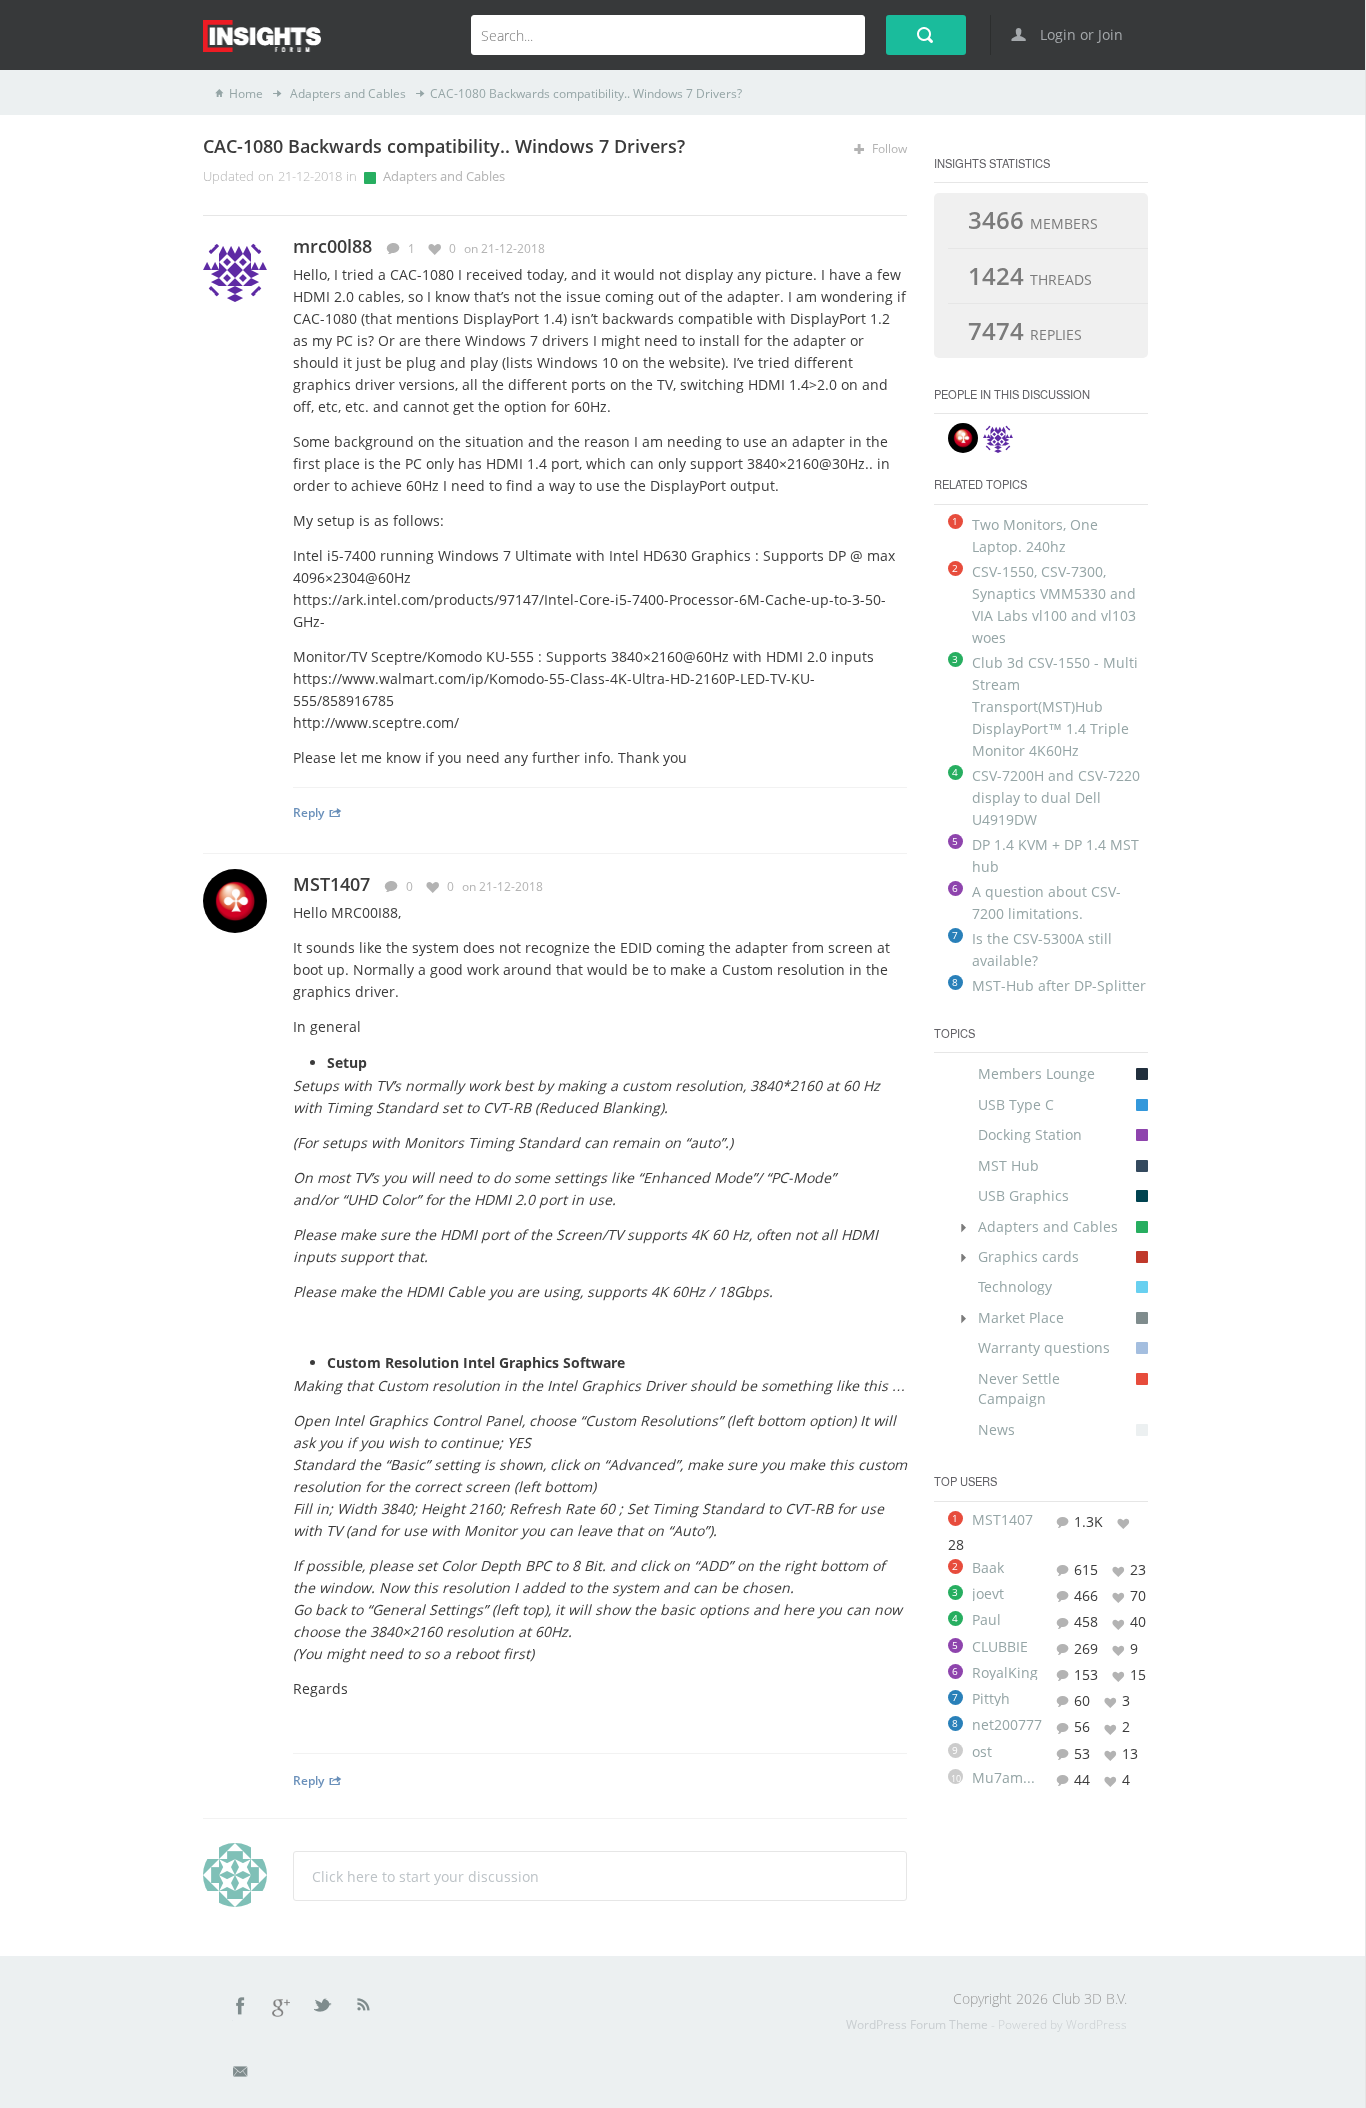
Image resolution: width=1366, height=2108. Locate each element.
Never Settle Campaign (1019, 1388)
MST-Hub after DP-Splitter (1059, 985)
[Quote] (870, 247)
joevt (988, 1594)
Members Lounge (1036, 1073)
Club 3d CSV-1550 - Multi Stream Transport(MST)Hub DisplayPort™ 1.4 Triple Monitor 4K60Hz (1055, 706)
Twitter (324, 2009)
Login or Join (1079, 34)
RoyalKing (1005, 1673)
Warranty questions (1044, 1347)
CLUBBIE (1000, 1647)
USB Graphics (1023, 1195)
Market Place (1021, 1317)
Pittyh (991, 1699)
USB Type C (1016, 1104)
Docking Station (1030, 1134)
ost (982, 1752)
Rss (364, 2009)
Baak (988, 1568)
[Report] (899, 247)
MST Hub (1008, 1165)
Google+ (282, 2009)
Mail (242, 2075)
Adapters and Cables (346, 93)
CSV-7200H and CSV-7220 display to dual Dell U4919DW (1056, 797)
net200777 (1007, 1725)
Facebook (241, 2009)
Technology (1015, 1286)
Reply (308, 812)
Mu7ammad (1007, 1778)
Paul (986, 1620)
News (996, 1429)
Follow (888, 148)
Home (246, 93)
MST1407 (331, 884)
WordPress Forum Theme (918, 2024)
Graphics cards (1028, 1256)
